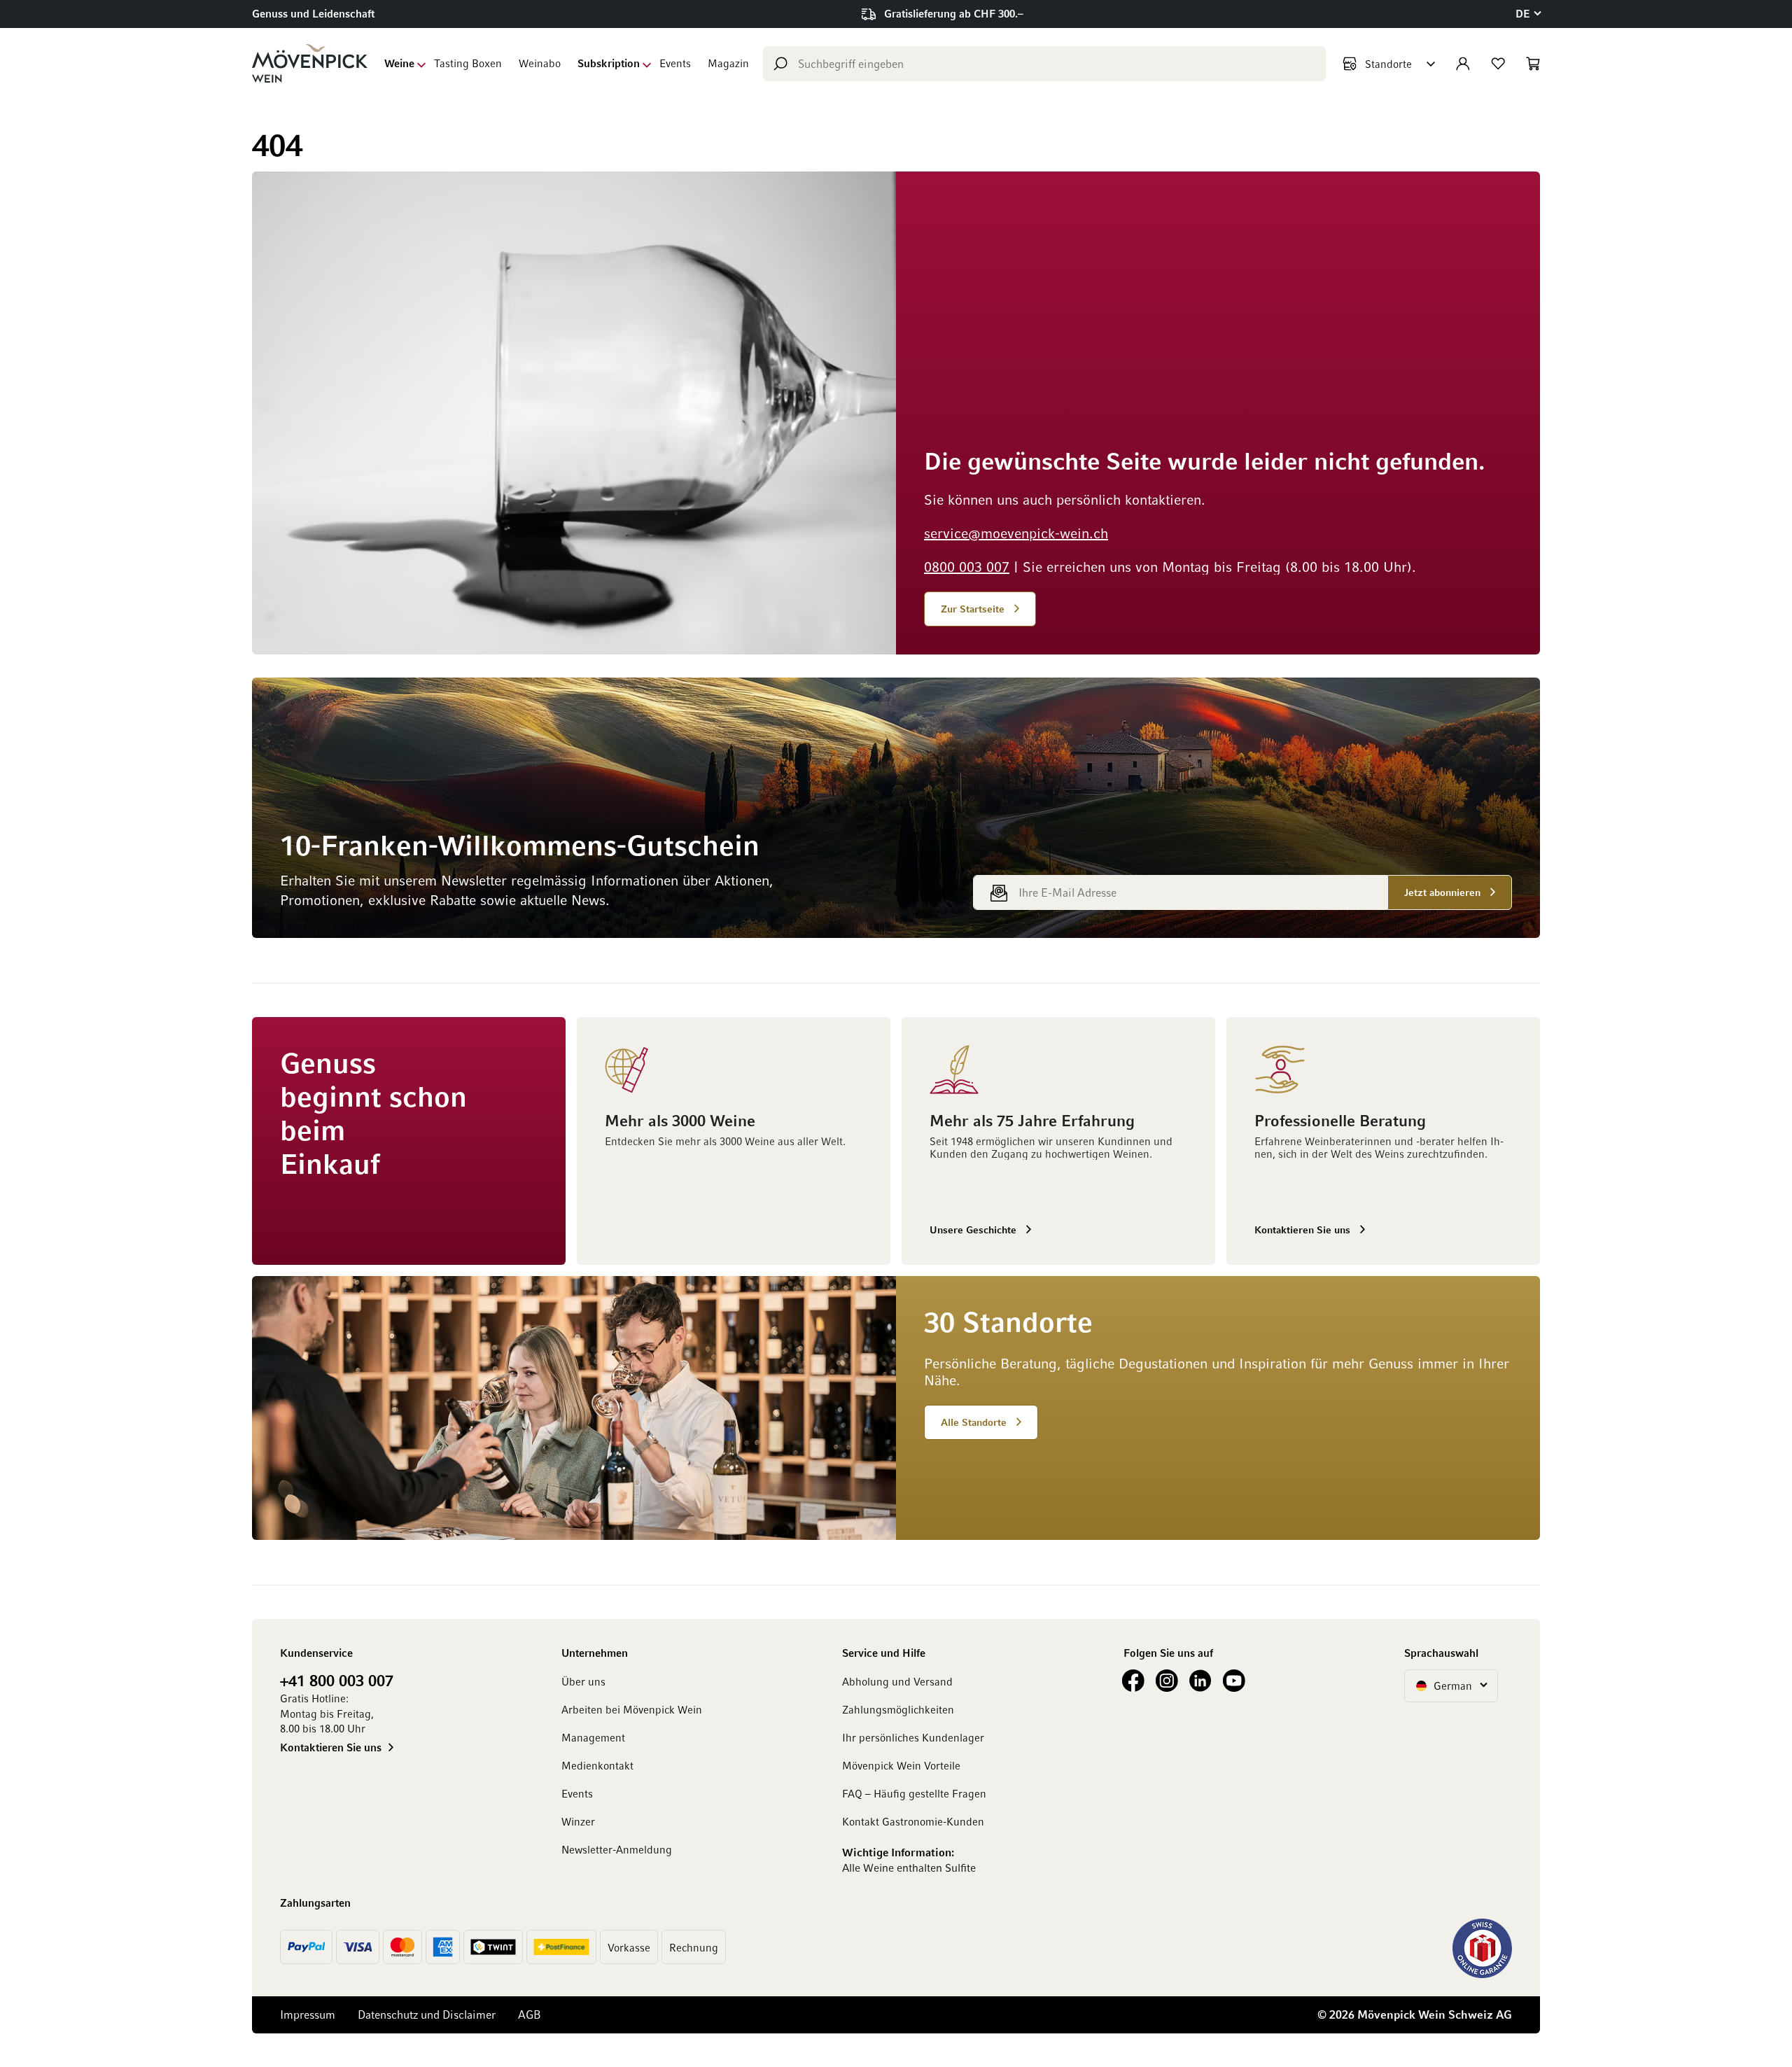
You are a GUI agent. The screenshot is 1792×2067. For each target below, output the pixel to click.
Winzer (578, 1821)
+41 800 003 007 (337, 1680)
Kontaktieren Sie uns (331, 1747)
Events (675, 63)
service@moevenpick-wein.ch (1016, 533)
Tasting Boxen (468, 63)
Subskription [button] (609, 63)
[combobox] (1044, 64)
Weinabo (540, 63)
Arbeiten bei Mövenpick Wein (632, 1709)
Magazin (728, 63)
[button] (1528, 14)
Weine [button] (399, 63)
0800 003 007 (967, 566)
